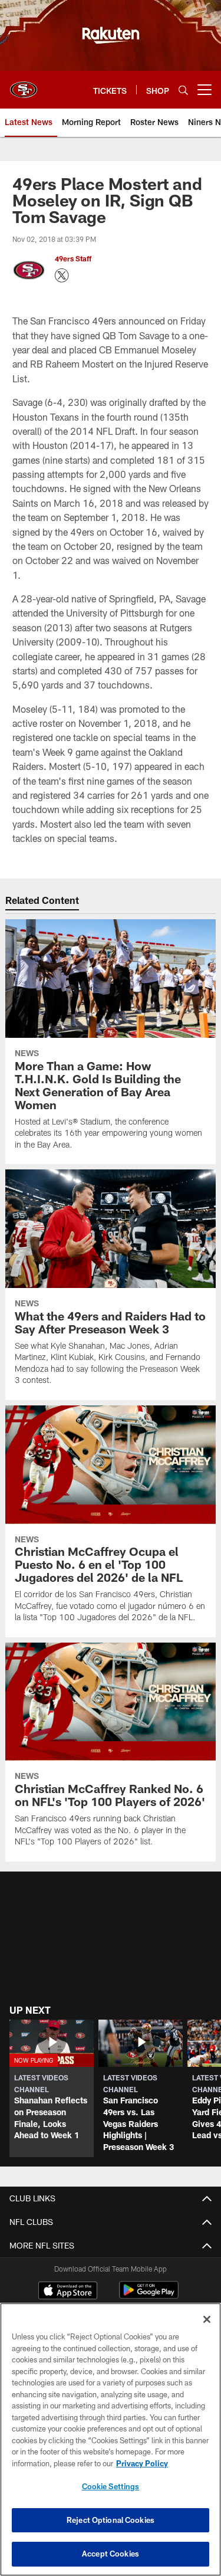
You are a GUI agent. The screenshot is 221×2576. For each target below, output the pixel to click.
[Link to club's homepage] (24, 85)
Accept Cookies (111, 2554)
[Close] (207, 2319)
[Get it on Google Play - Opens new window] (149, 2296)
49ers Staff (73, 258)
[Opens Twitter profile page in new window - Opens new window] (62, 276)
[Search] (183, 90)
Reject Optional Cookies (111, 2520)
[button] (52, 2089)
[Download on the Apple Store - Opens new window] (68, 2292)
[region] (111, 2439)
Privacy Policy (142, 2463)
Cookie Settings (111, 2486)
